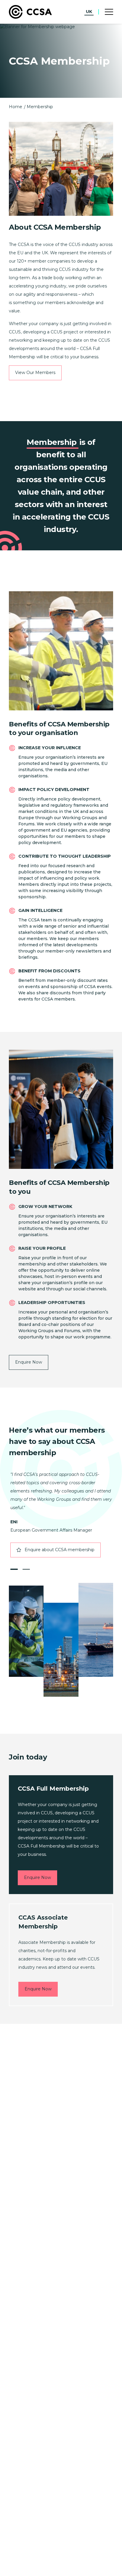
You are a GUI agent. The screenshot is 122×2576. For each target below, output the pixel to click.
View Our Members (35, 373)
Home (16, 107)
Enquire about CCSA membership (60, 1550)
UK (89, 12)
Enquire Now (29, 1362)
